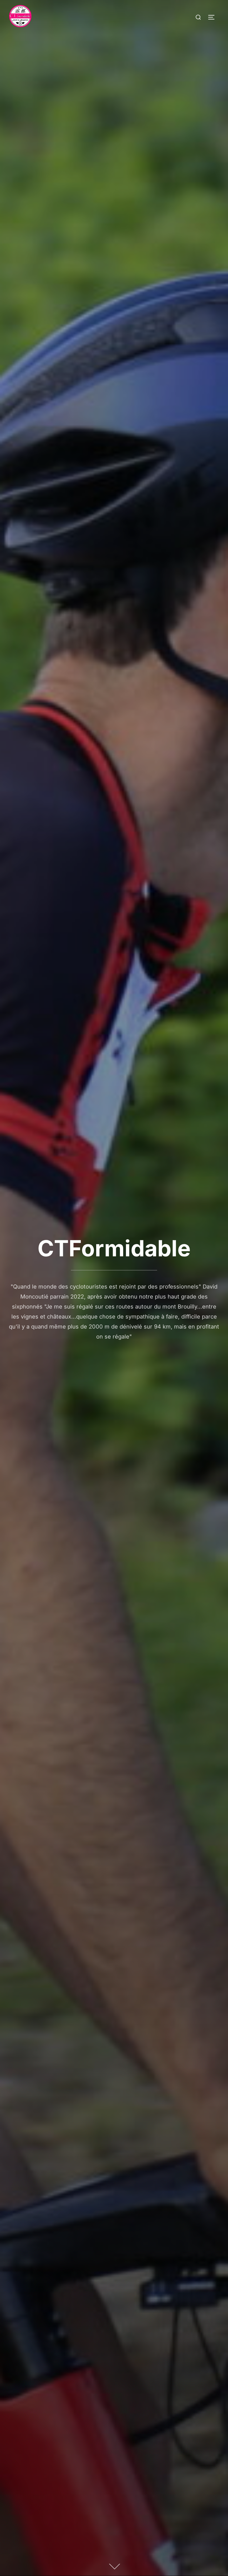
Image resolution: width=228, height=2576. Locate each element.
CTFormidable (114, 1248)
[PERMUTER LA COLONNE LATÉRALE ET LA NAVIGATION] (213, 17)
